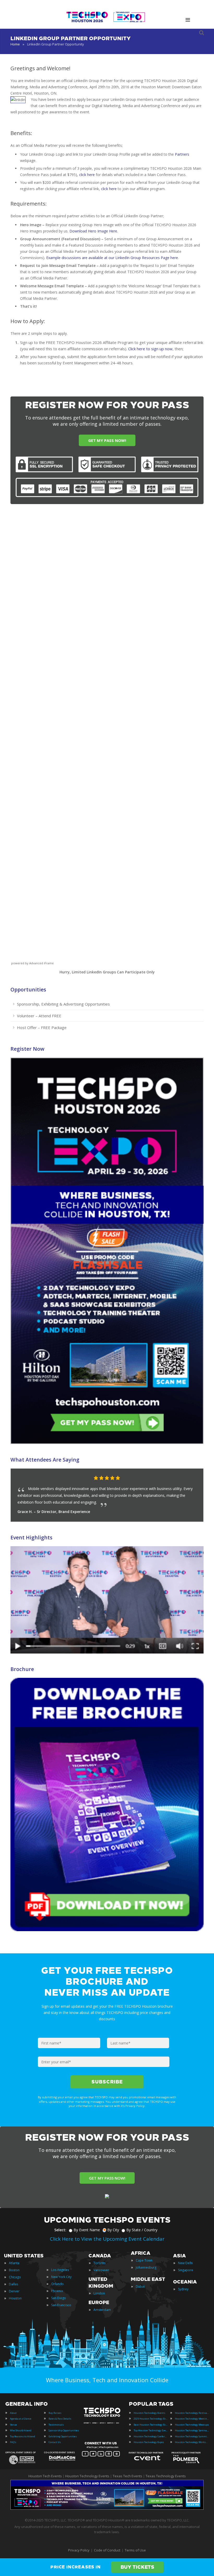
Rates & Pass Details (60, 2419)
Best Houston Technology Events (151, 2425)
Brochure (22, 1669)
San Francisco (61, 2305)
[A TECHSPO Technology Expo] (103, 2416)
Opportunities (28, 989)
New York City (61, 2277)
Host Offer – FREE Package (42, 1027)
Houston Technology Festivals (192, 2413)
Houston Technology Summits (192, 2436)
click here (87, 175)
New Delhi (185, 2263)
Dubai (140, 2286)
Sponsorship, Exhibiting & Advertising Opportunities (63, 1004)
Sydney (183, 2289)
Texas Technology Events (166, 2476)
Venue (13, 2425)
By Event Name (87, 2230)
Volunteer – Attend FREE (39, 1016)
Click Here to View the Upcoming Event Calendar (107, 2239)
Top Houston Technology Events (151, 2430)
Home (15, 44)
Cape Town (144, 2260)
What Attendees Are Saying (45, 1460)
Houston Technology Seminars (192, 2430)
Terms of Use (135, 2550)
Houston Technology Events (149, 2413)
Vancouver (101, 2270)
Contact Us (55, 2442)
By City (113, 2230)
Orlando (57, 2284)
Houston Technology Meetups (192, 2425)
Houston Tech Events (46, 2476)
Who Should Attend (21, 2430)
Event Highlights (31, 1537)
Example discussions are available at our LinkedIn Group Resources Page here (112, 258)
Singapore (186, 2270)
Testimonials (56, 2425)
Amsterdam (102, 2310)
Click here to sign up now (150, 349)
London (99, 2293)
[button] (189, 1478)
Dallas (13, 2284)
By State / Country (142, 2230)
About (13, 2413)
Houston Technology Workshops (192, 2442)
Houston (15, 2298)
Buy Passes (55, 2413)
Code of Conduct (107, 2550)
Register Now (27, 1049)
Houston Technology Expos (149, 2442)
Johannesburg (146, 2267)
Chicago (15, 2277)
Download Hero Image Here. (94, 231)
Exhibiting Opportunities (63, 2436)
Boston (14, 2270)
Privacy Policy (79, 2550)
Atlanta (14, 2263)
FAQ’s (13, 2442)
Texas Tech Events (127, 2476)
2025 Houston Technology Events (151, 2419)
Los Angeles (60, 2270)
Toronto (100, 2263)
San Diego (59, 2298)
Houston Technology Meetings (192, 2419)
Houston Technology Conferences (151, 2436)
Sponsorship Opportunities (64, 2430)
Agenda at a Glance (21, 2419)
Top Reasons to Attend (22, 2436)
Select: (60, 2230)
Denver (14, 2291)
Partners (182, 154)
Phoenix (57, 2291)
